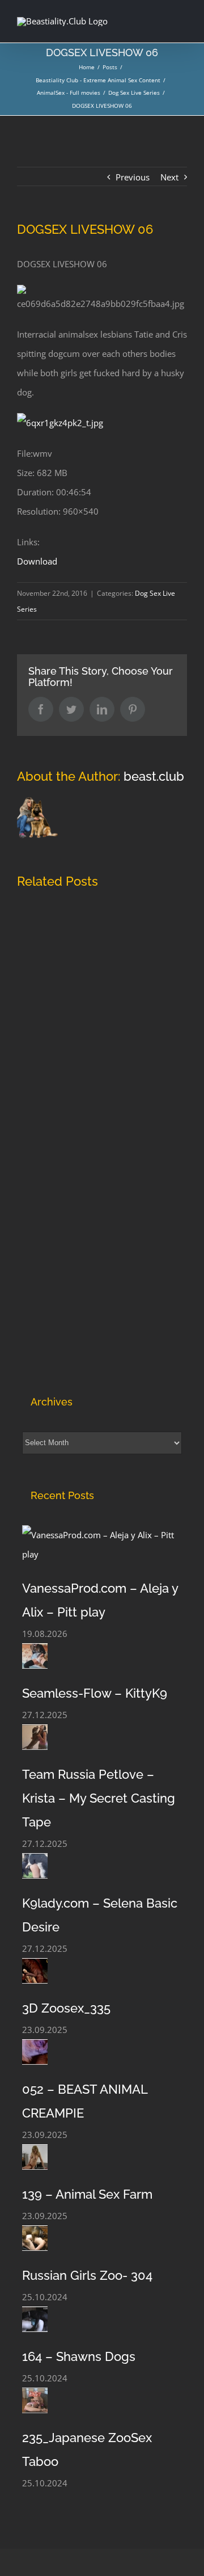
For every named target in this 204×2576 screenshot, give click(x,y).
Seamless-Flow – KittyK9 (95, 1693)
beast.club (154, 776)
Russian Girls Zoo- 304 (87, 2275)
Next (169, 177)
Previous (133, 177)
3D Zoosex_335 (66, 2008)
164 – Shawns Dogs (79, 2356)
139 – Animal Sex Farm (87, 2194)
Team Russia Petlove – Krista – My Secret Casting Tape (99, 1798)
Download (37, 561)
